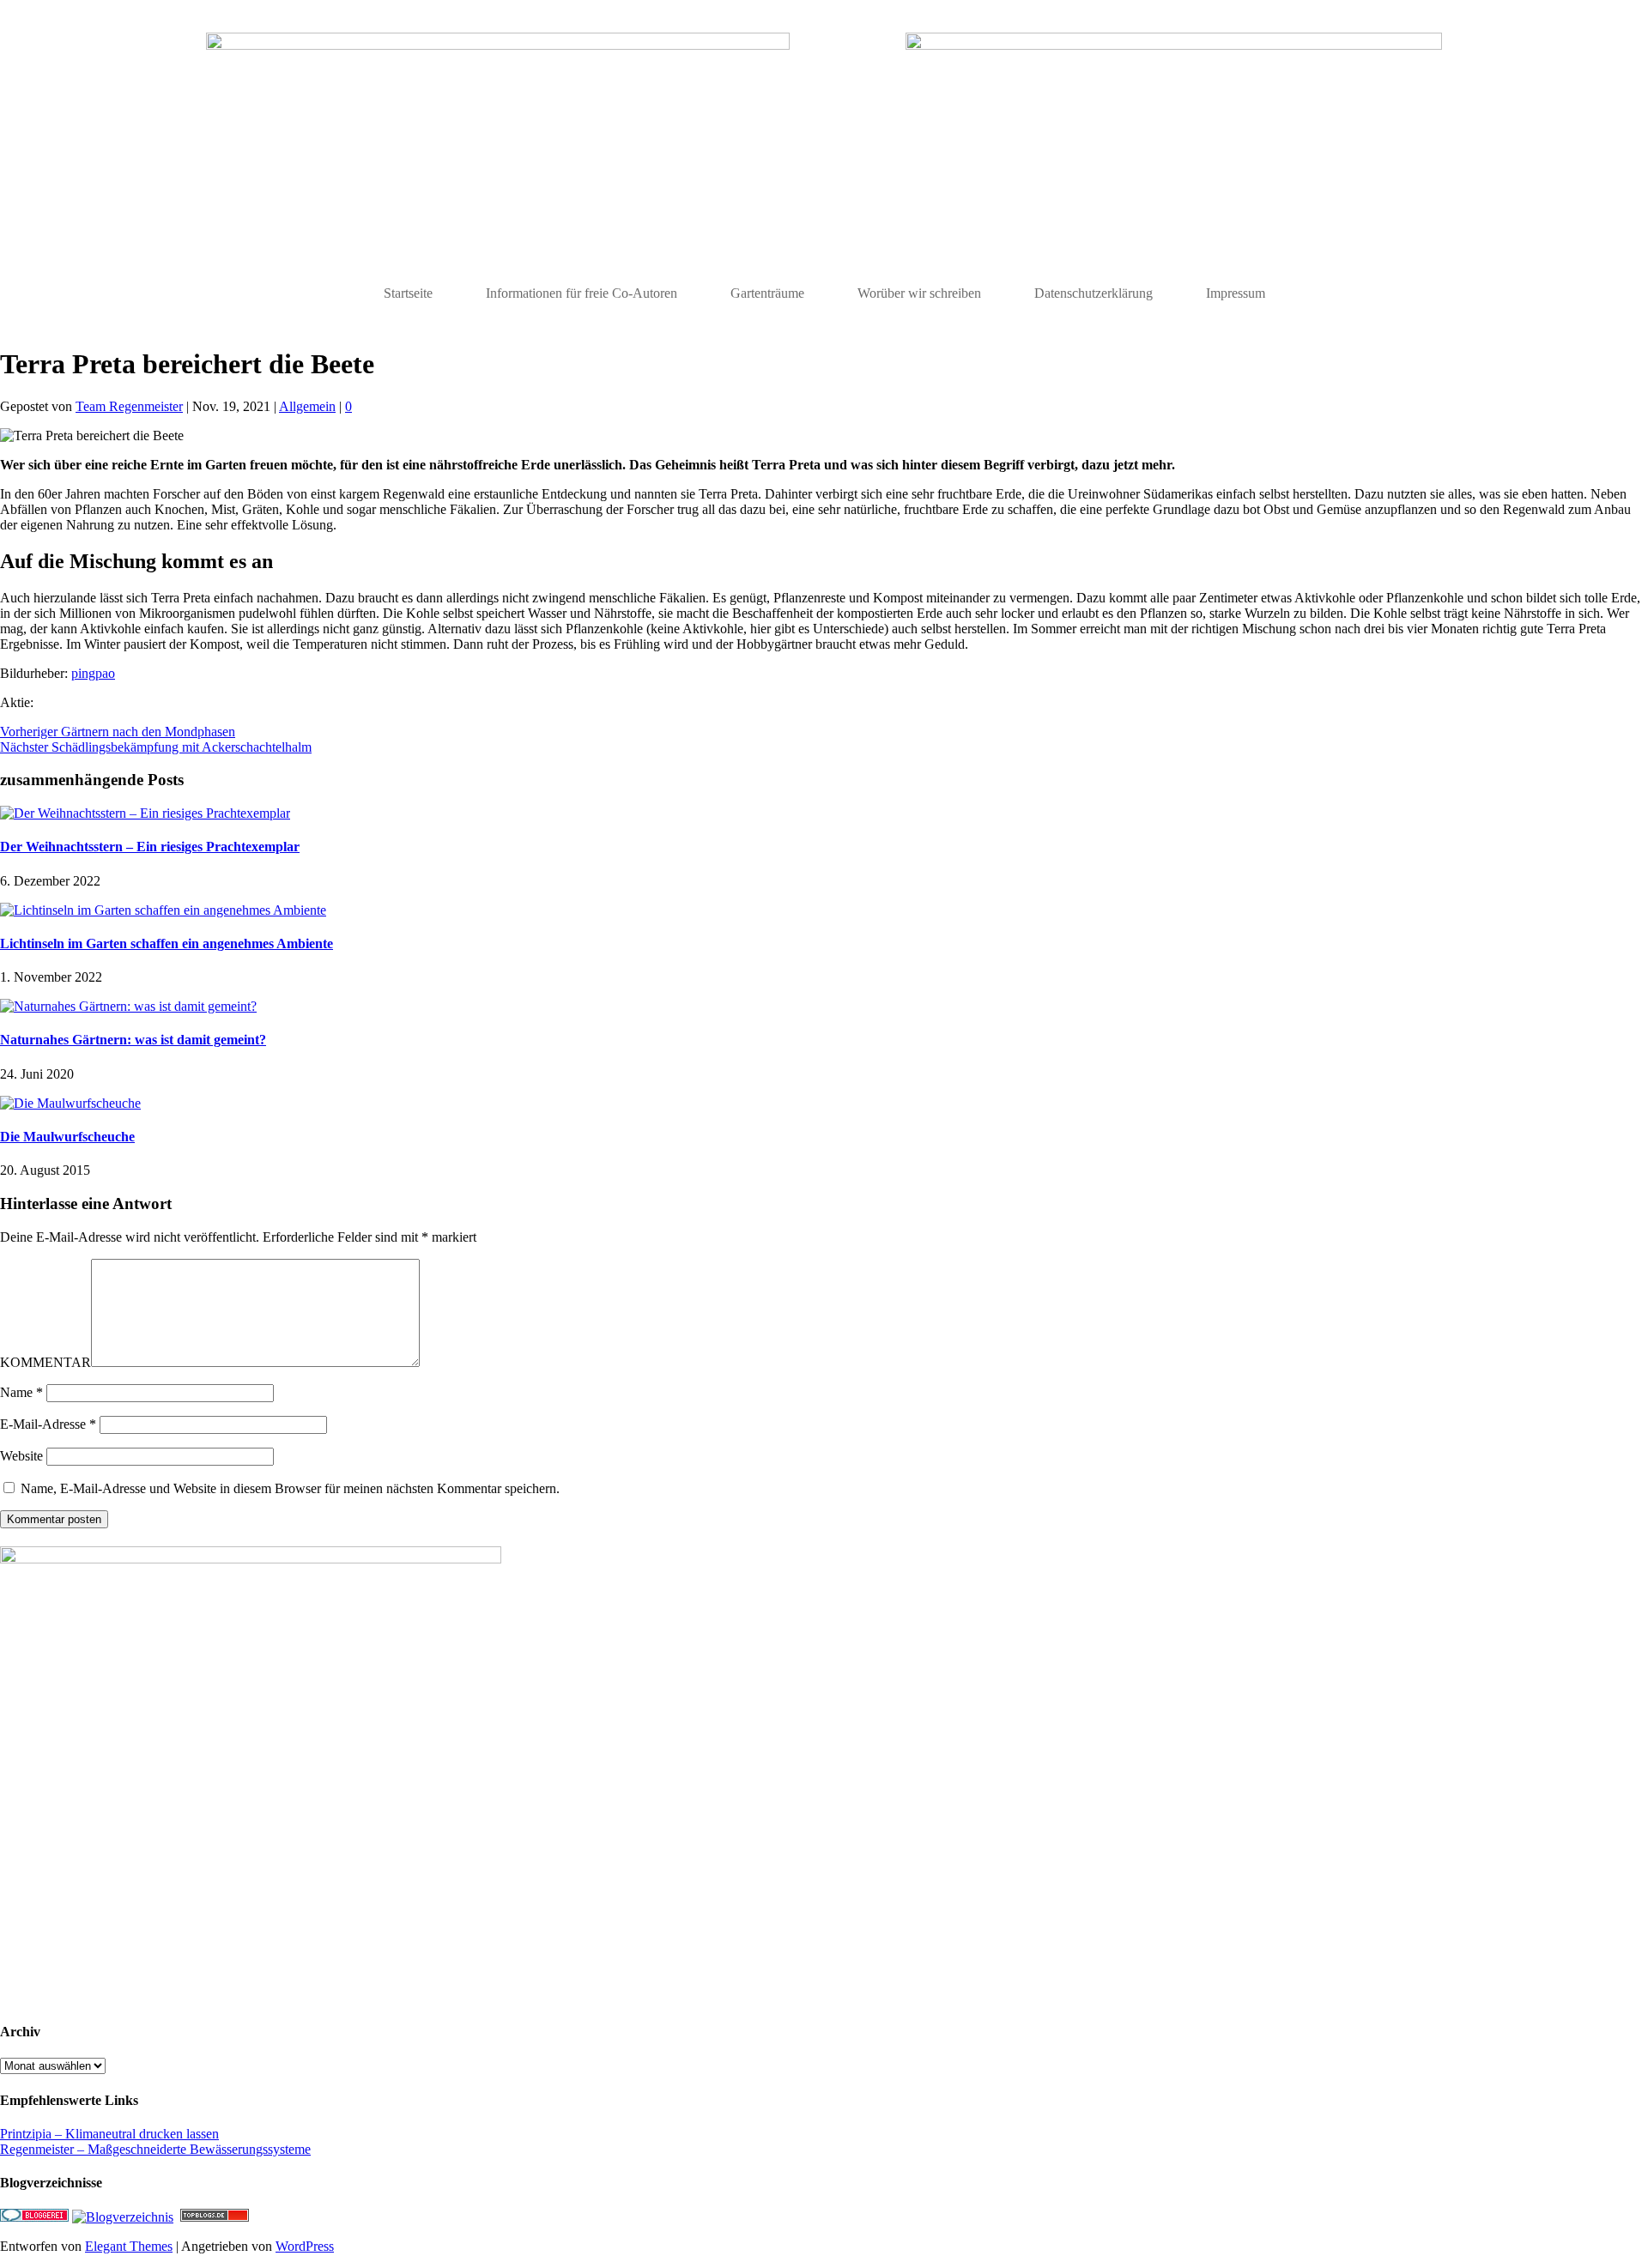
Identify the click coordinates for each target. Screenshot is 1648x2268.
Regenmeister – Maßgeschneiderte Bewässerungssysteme (155, 2149)
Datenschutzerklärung (1094, 293)
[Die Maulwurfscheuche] (70, 1103)
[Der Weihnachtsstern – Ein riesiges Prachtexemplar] (145, 813)
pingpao (93, 673)
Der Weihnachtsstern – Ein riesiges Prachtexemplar (150, 847)
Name (21, 1392)
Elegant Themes (129, 2246)
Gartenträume (767, 293)
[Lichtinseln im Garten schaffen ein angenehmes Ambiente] (163, 910)
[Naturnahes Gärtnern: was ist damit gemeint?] (128, 1006)
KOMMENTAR (45, 1362)
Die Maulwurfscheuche (67, 1137)
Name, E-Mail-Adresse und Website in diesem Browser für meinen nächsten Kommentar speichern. (290, 1488)
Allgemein (307, 406)
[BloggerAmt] (123, 2217)
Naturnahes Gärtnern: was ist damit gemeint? (133, 1040)
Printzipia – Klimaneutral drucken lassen (109, 2134)
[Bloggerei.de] (34, 2217)
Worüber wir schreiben (919, 293)
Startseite (408, 293)
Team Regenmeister (129, 406)
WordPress (305, 2246)
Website (21, 1456)
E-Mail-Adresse (48, 1424)
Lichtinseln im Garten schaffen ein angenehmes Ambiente (167, 943)
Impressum (1236, 293)
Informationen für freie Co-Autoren (582, 293)
